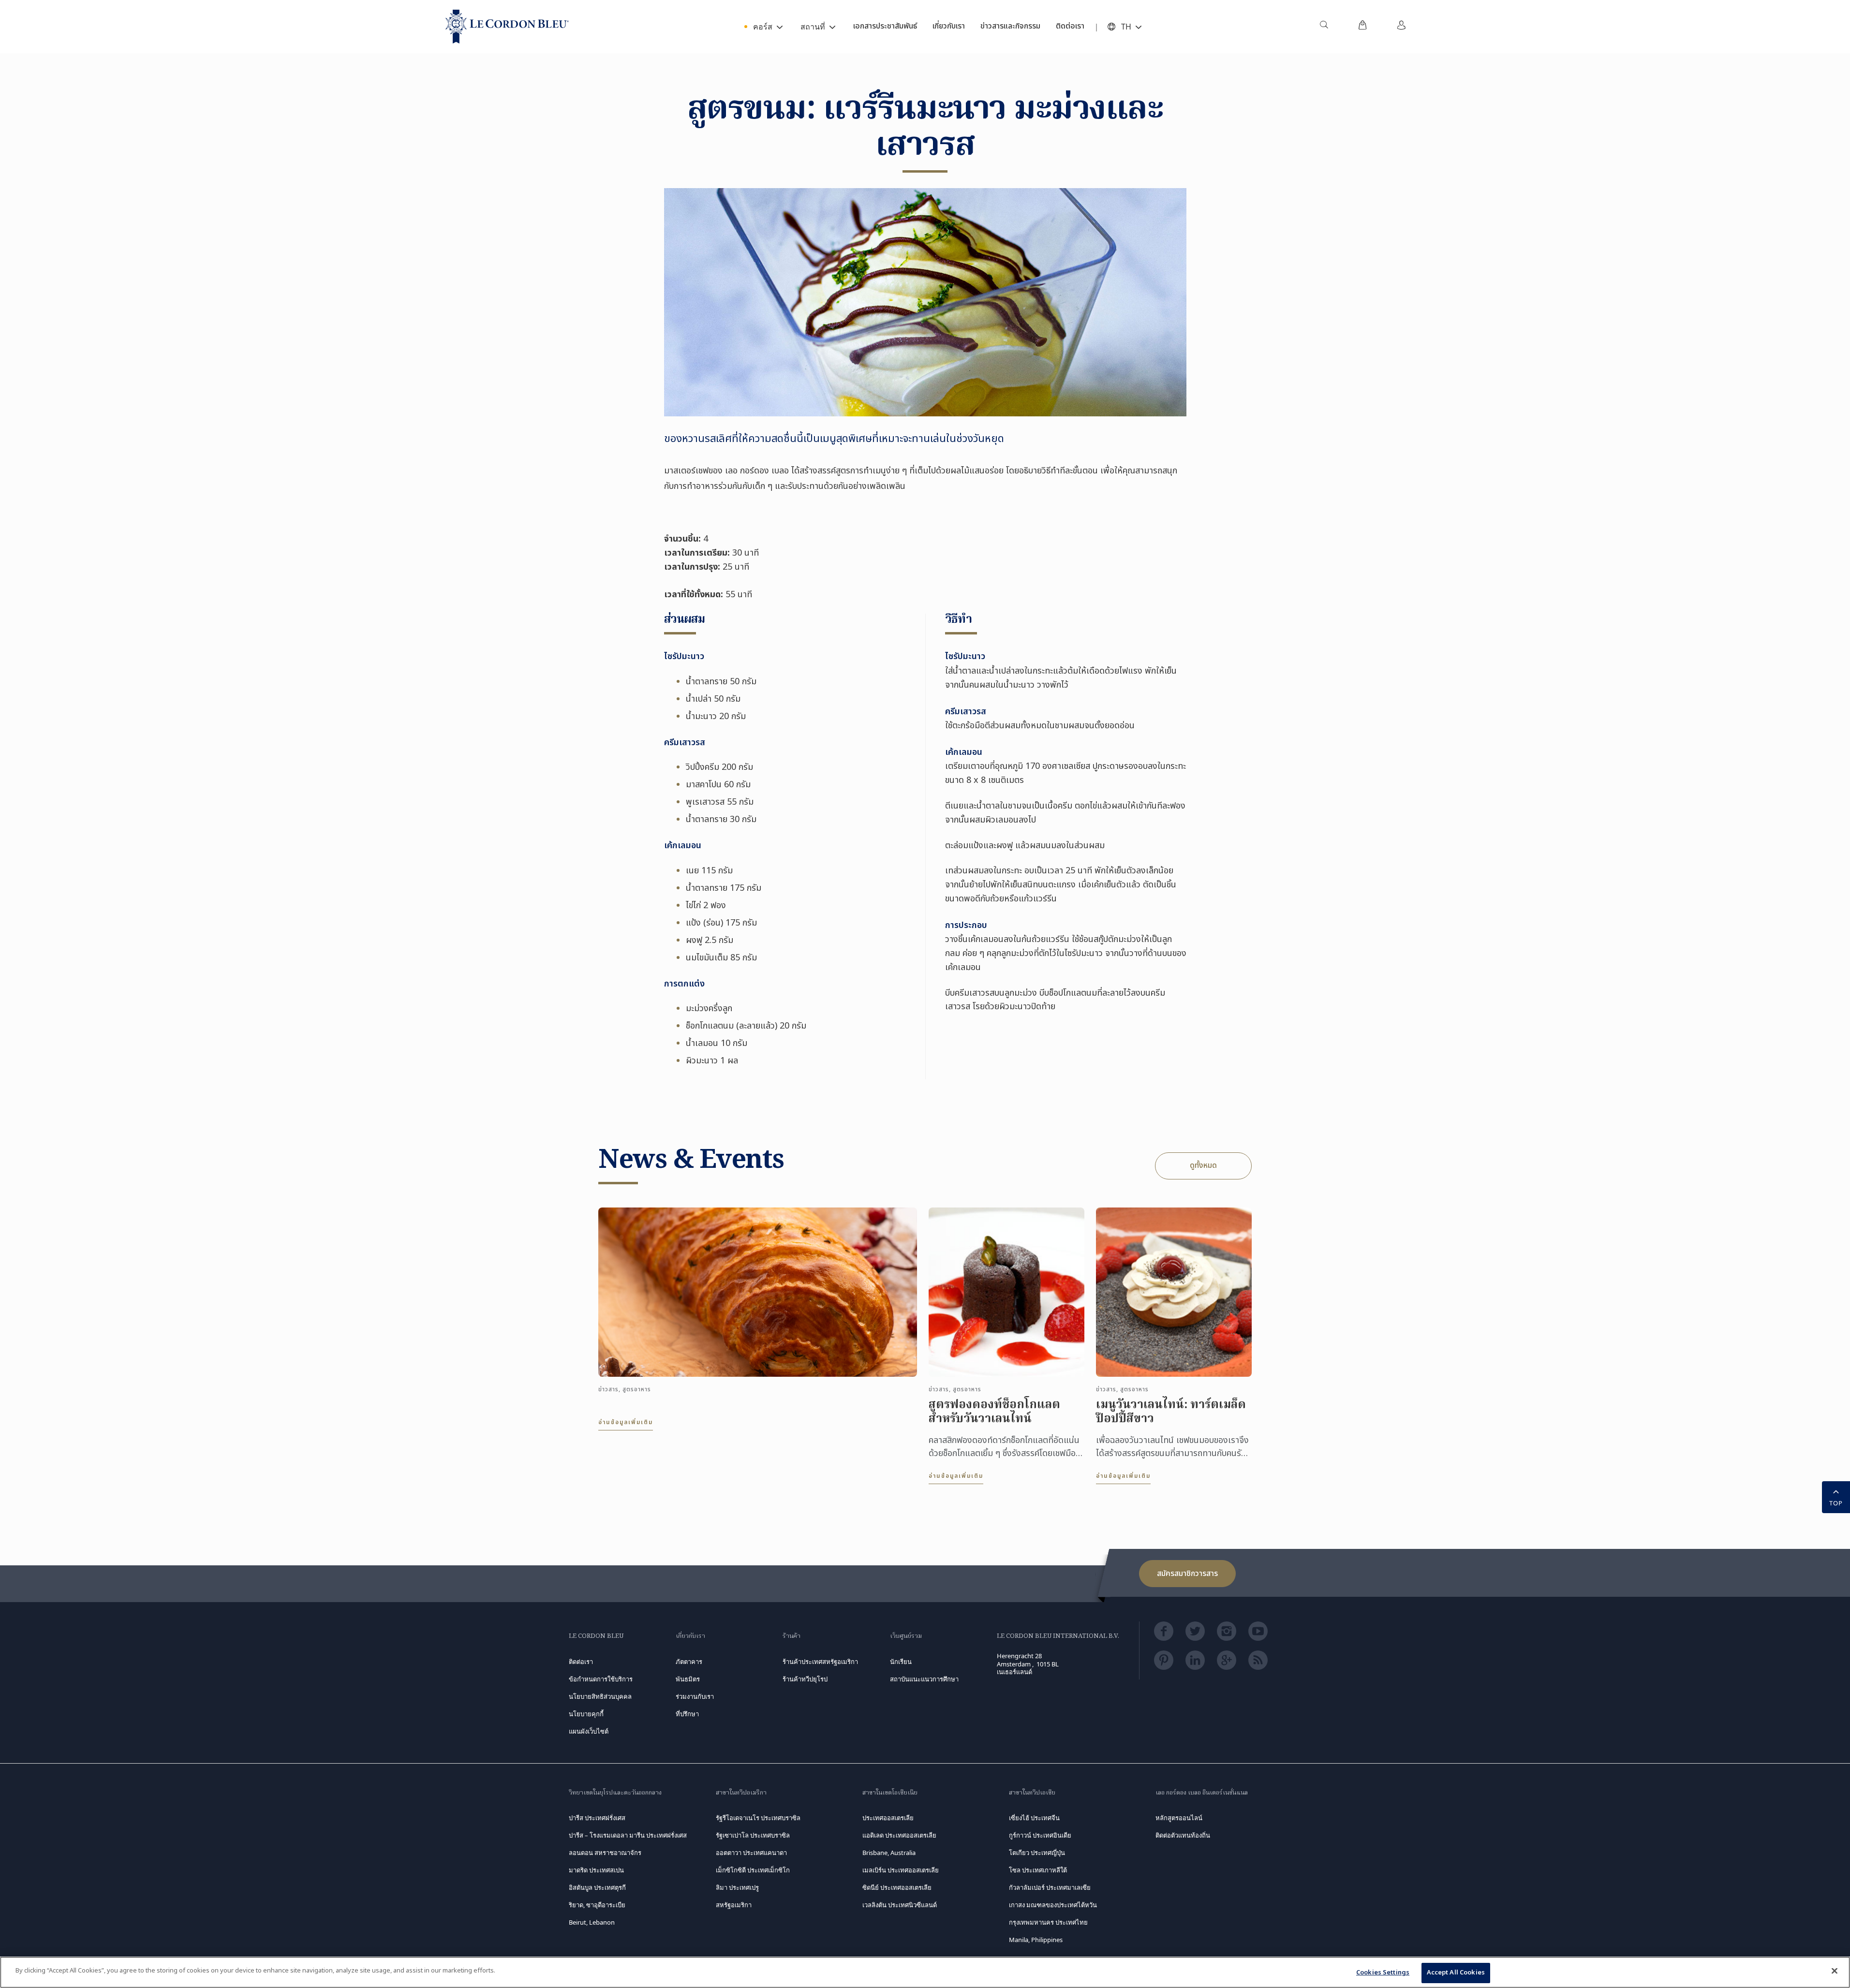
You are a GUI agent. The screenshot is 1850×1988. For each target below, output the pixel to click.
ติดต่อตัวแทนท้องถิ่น (1183, 1835)
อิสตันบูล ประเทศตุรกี (597, 1887)
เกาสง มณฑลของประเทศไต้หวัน (1053, 1905)
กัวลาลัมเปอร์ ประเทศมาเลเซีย (1050, 1887)
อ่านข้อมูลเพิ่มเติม (626, 1422)
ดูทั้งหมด (1203, 1165)
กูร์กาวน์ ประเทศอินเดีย (1040, 1835)
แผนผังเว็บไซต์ (589, 1731)
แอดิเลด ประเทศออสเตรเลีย (899, 1835)
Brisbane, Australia (889, 1853)
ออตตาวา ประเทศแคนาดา (751, 1853)
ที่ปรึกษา (687, 1714)
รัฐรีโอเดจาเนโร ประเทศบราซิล (758, 1818)
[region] (925, 1972)
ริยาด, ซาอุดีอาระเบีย (597, 1905)
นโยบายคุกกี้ (586, 1714)
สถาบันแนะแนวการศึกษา (924, 1679)
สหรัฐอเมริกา (734, 1905)
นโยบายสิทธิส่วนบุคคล (600, 1696)
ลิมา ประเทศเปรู (737, 1887)
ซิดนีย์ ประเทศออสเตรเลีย (897, 1887)
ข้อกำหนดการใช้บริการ (601, 1679)
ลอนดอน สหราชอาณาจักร (605, 1853)
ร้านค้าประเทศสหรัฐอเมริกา (820, 1662)
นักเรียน (901, 1662)
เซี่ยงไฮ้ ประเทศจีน (1034, 1818)
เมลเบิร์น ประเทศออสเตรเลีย (901, 1870)
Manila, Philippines (1036, 1940)
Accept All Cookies (1456, 1973)
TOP (1836, 1503)
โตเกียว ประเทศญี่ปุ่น (1037, 1853)
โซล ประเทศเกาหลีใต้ (1038, 1870)
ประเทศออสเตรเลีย (888, 1818)
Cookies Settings (1383, 1973)
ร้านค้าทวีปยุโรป (805, 1679)
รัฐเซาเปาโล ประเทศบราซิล (753, 1835)
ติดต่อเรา (581, 1662)
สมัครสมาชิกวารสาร (1187, 1574)
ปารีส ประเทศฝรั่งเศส (597, 1818)
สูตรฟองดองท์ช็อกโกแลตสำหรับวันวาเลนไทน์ (994, 1413)
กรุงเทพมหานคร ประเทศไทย (1048, 1922)
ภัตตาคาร (689, 1662)
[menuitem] (1324, 27)
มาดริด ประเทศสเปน (596, 1870)
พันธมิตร (688, 1679)
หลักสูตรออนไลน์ (1179, 1818)
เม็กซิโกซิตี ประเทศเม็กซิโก (753, 1870)
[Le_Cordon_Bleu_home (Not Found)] (507, 27)
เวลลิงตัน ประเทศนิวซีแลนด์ (900, 1905)
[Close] (1835, 1971)
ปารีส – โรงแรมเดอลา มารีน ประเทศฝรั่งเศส (628, 1835)
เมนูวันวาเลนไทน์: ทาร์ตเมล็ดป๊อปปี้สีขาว (1171, 1413)
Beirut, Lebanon (592, 1922)
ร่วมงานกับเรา (695, 1696)
